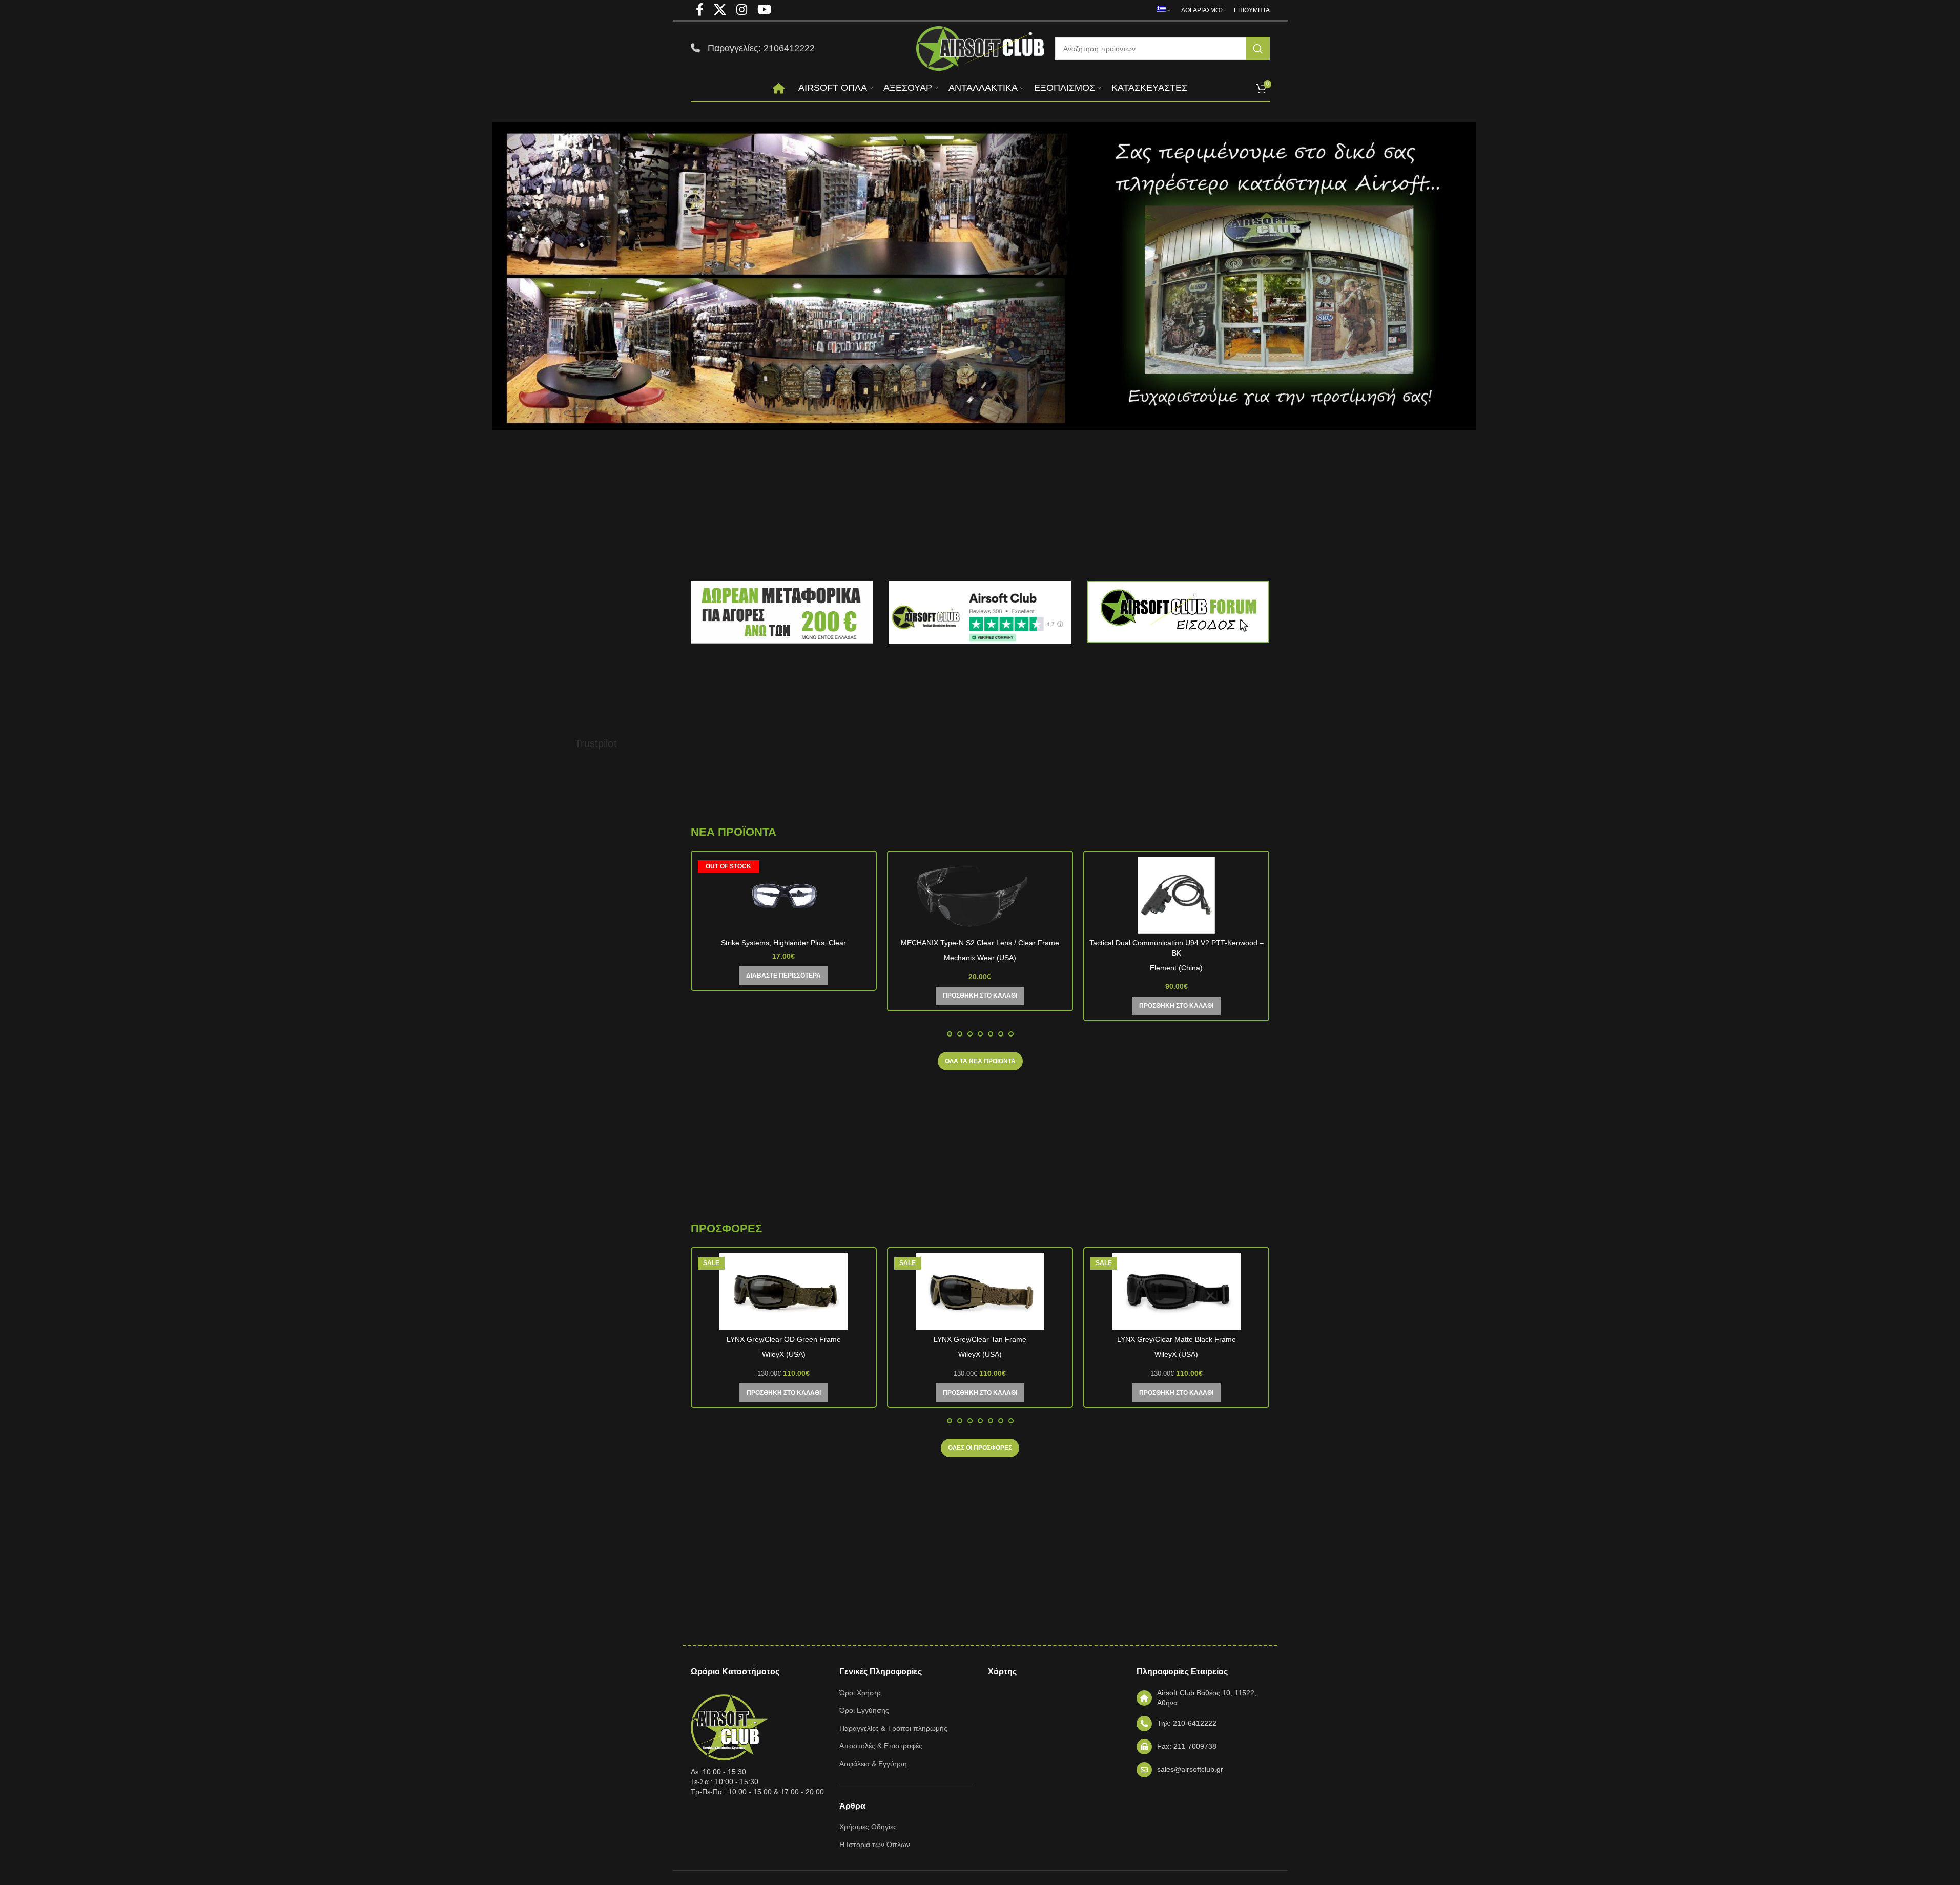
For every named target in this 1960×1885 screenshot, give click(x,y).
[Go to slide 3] (970, 1034)
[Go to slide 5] (991, 1034)
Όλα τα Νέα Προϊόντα (980, 1061)
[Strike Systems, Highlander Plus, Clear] (784, 895)
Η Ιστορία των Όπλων (875, 1845)
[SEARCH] (1258, 49)
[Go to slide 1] (950, 1034)
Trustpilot (596, 743)
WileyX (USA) (784, 1354)
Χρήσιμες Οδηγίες (868, 1827)
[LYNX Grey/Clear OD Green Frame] (784, 1292)
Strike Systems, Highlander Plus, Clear (783, 943)
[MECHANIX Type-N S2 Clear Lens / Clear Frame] (980, 895)
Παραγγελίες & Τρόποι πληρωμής (893, 1728)
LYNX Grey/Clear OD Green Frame (784, 1339)
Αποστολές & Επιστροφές (881, 1746)
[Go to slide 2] (960, 1034)
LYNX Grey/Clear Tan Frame (980, 1339)
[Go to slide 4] (980, 1034)
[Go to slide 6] (1001, 1034)
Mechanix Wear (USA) (980, 958)
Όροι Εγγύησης (864, 1710)
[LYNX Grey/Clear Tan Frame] (980, 1292)
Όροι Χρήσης (861, 1693)
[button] (980, 996)
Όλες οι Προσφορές (980, 1448)
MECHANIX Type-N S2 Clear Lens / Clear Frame (980, 943)
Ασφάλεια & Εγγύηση (873, 1764)
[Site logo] (980, 48)
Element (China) (1176, 968)
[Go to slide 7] (1011, 1034)
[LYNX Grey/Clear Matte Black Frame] (1176, 1292)
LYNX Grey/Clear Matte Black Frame (1177, 1339)
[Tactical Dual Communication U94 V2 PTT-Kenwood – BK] (1176, 895)
